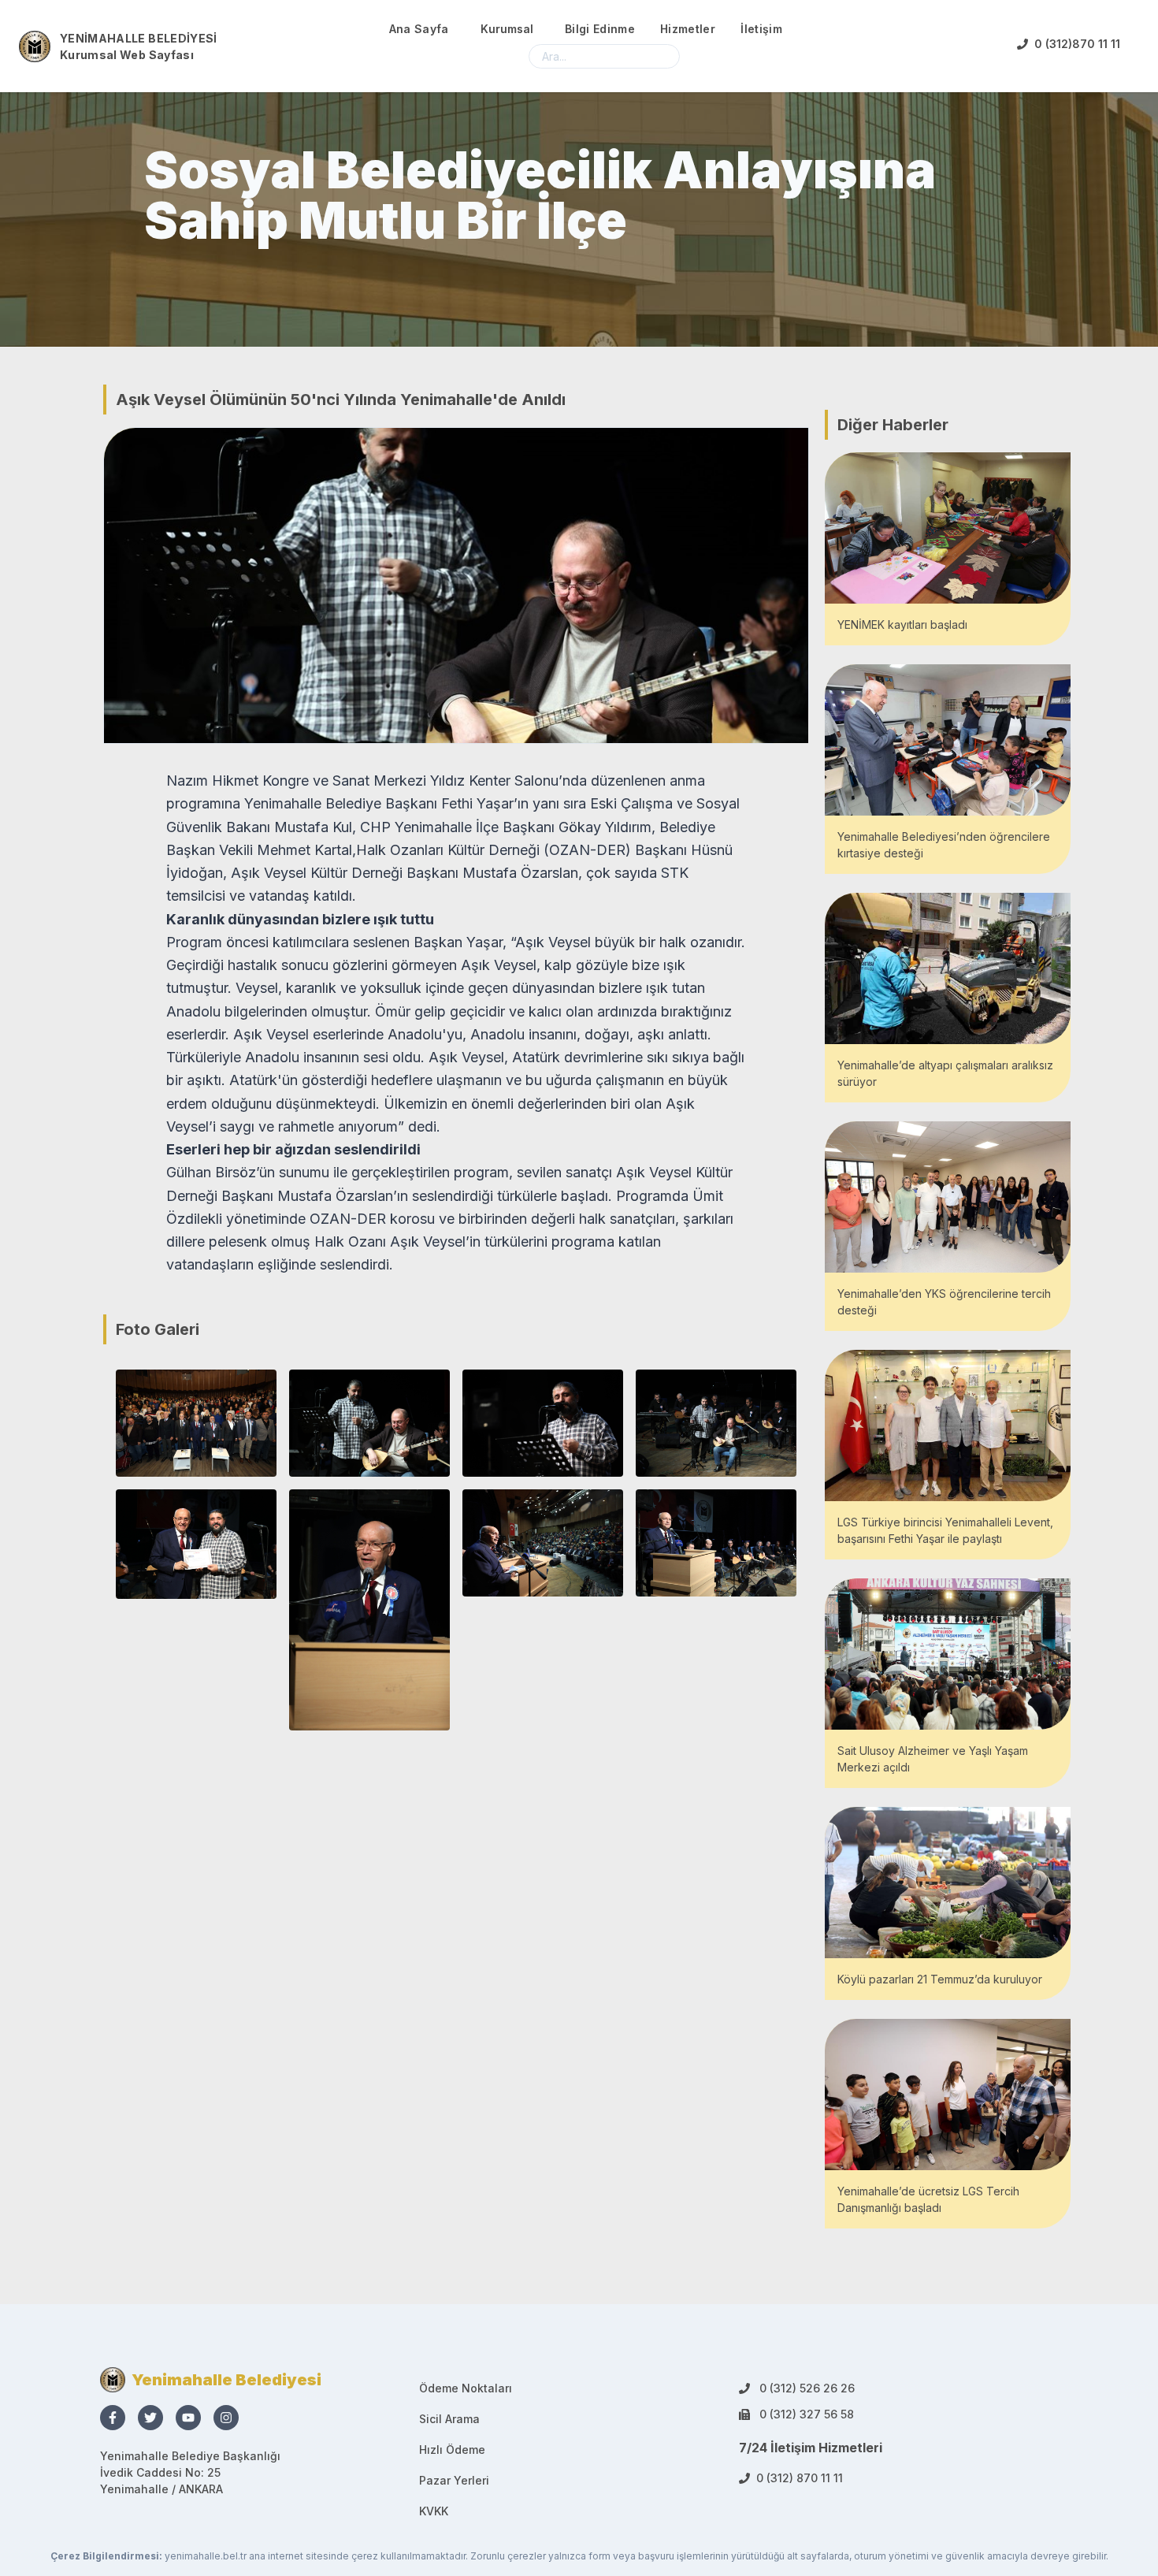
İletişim (761, 29)
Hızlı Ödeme (452, 2450)
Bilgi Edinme (600, 29)
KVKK (434, 2511)
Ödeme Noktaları (466, 2388)
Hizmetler (688, 29)
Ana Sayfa (419, 29)
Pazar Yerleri (454, 2480)
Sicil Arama (449, 2419)
